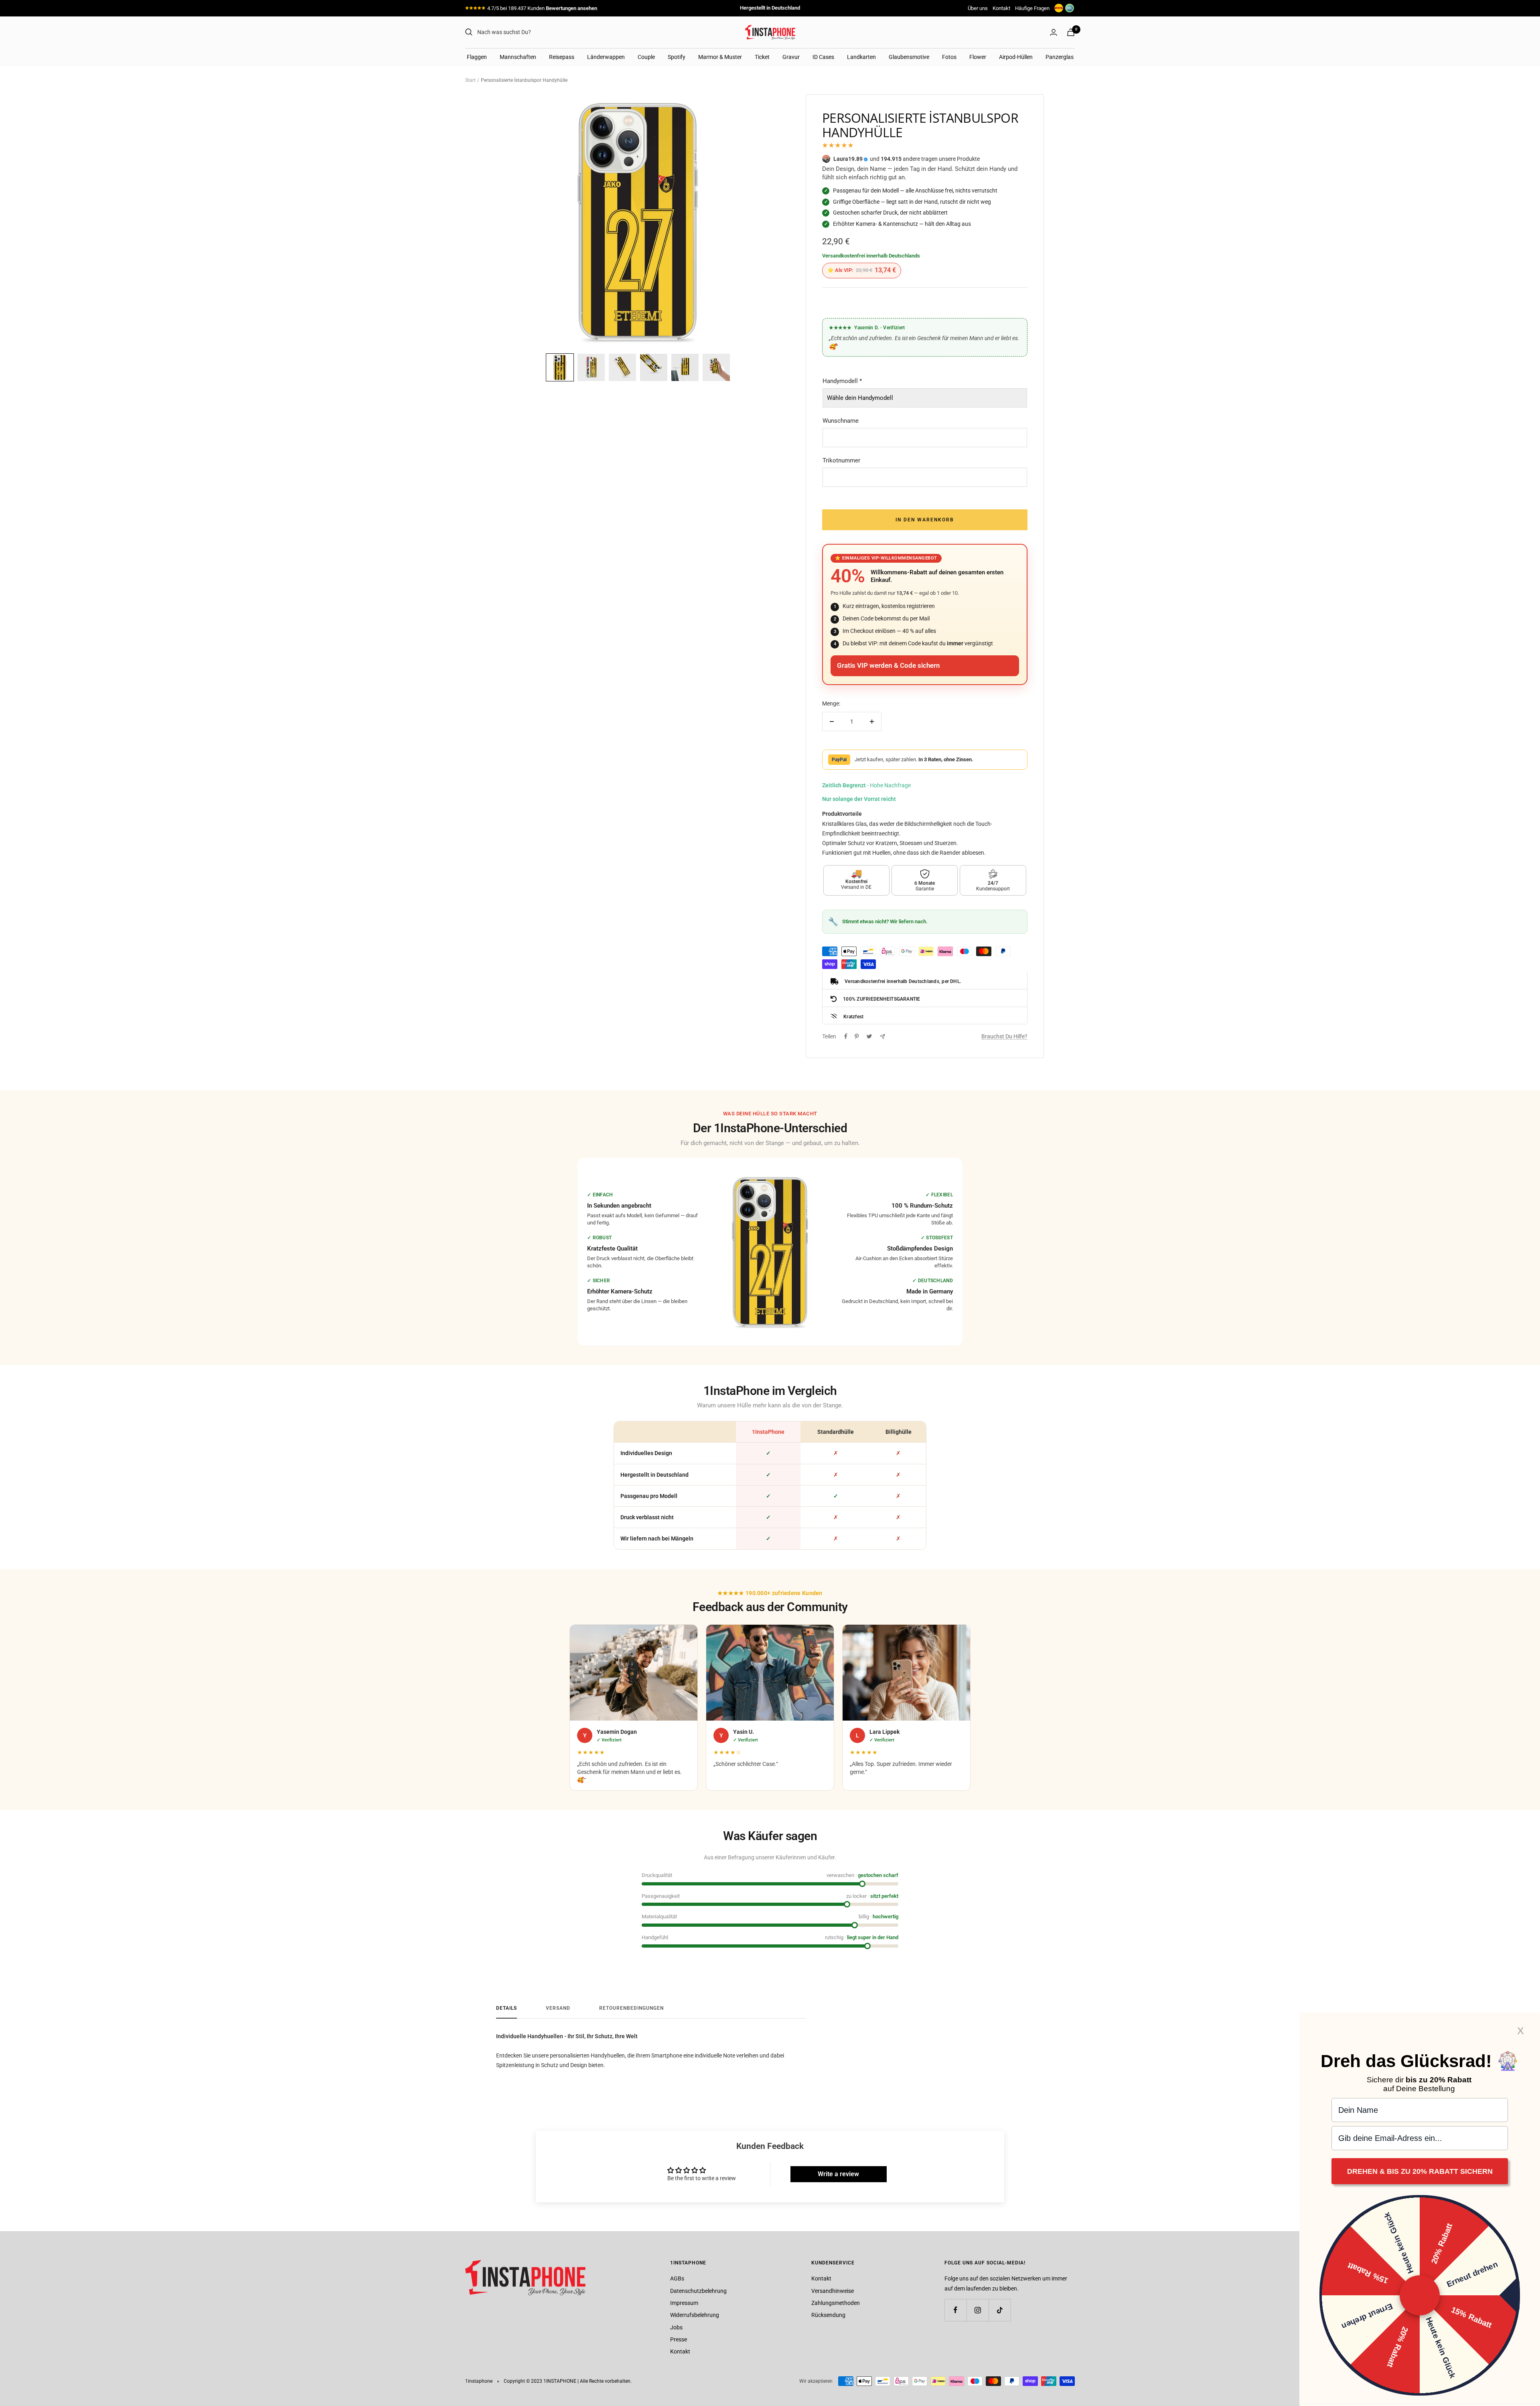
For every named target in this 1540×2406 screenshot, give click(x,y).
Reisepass (562, 57)
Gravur (791, 57)
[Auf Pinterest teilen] (857, 1036)
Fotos (949, 57)
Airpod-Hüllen (1016, 57)
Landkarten (861, 57)
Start (470, 80)
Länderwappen (606, 57)
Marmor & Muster (720, 57)
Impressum (684, 2303)
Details (507, 2008)
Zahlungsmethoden (836, 2303)
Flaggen (477, 57)
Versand (558, 2008)
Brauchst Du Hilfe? (1004, 1036)
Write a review (838, 2174)
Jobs (676, 2327)
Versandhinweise (833, 2291)
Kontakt (1001, 8)
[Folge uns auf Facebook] (955, 2310)
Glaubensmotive (909, 57)
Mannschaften (518, 57)
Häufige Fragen (1032, 8)
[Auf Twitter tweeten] (869, 1036)
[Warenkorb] (1071, 32)
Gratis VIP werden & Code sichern (889, 666)
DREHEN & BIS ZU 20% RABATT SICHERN (1420, 2171)
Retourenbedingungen (631, 2008)
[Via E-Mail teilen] (882, 1037)
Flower (978, 57)
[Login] (1054, 32)
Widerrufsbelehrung (695, 2315)
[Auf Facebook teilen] (846, 1036)
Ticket (762, 57)
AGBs (677, 2278)
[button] (560, 367)
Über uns (978, 8)
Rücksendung (828, 2315)
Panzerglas (1060, 57)
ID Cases (823, 57)
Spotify (677, 57)
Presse (679, 2339)
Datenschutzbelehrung (698, 2291)
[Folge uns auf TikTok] (1000, 2310)
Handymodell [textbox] (842, 381)
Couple (646, 57)
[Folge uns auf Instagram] (978, 2310)
